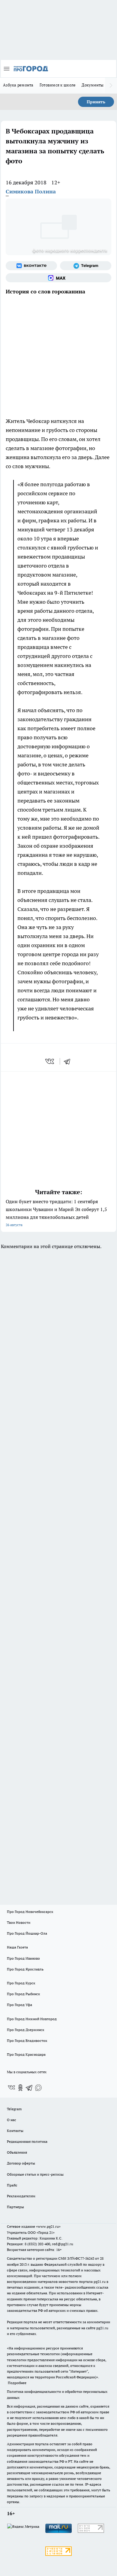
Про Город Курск (21, 1983)
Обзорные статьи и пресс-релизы (35, 2174)
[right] (111, 86)
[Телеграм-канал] (86, 266)
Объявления (17, 2152)
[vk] (50, 1061)
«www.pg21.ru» (48, 2226)
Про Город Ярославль (25, 1969)
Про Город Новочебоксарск (30, 1912)
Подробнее (17, 2383)
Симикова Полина (31, 191)
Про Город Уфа (19, 2005)
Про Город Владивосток (27, 2041)
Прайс (12, 2185)
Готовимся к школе (58, 85)
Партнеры (15, 2207)
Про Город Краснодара (26, 2054)
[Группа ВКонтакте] (31, 266)
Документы (93, 85)
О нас (12, 2120)
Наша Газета (17, 1947)
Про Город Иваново (23, 1958)
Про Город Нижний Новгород (32, 2019)
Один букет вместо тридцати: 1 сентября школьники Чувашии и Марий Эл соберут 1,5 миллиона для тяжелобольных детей (56, 1213)
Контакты (15, 2131)
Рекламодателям (21, 2196)
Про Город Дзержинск (25, 2030)
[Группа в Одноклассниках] (20, 2088)
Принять (96, 102)
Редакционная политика (27, 2141)
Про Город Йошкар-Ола (27, 1933)
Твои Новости (19, 1922)
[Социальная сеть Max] (58, 278)
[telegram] (69, 1061)
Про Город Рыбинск (23, 1994)
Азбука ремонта (18, 85)
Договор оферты (21, 2163)
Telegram (14, 2109)
